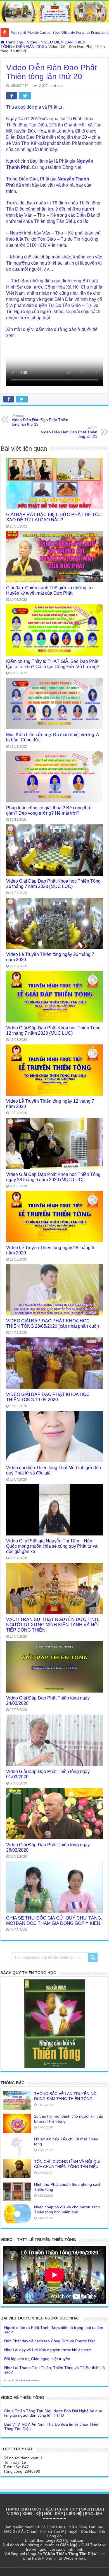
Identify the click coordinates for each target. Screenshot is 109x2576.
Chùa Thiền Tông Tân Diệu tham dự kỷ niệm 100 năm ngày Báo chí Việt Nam (52, 2421)
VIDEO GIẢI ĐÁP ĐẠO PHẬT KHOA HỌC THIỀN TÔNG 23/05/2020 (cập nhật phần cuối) (53, 1323)
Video (32, 42)
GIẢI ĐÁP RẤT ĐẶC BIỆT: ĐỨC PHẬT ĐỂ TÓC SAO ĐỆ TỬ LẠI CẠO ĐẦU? (54, 517)
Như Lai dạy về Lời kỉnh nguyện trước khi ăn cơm (48, 2331)
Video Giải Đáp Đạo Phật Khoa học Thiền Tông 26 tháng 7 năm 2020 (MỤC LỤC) (53, 884)
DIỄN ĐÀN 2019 (30, 47)
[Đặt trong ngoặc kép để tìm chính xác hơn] (93, 1957)
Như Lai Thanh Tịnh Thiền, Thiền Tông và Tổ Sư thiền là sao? (54, 2351)
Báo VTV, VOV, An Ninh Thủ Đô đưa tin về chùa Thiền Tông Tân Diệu (52, 2408)
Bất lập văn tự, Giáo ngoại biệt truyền (37, 2340)
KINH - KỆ (32, 2514)
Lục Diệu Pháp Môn (22, 2362)
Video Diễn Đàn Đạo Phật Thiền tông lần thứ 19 (40, 420)
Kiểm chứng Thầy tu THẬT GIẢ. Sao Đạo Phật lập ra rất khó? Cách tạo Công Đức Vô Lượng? (53, 664)
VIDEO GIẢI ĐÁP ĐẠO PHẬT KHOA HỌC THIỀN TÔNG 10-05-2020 (48, 1397)
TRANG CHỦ (17, 2509)
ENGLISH (94, 2514)
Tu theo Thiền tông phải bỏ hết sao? (36, 2371)
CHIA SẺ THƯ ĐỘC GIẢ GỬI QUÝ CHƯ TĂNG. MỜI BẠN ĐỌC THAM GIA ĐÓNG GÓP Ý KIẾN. (54, 1921)
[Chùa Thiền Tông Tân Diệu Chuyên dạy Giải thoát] (54, 12)
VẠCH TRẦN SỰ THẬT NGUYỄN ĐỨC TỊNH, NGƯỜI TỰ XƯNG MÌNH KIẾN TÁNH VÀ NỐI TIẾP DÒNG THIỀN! (53, 1625)
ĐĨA (99, 2509)
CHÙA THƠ (67, 2509)
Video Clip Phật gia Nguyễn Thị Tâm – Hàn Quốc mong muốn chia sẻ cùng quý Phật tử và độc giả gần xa (52, 1546)
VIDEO (13, 2514)
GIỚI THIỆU (43, 2509)
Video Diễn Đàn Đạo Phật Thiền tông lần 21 (69, 433)
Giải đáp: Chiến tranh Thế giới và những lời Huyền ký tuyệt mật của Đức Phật (49, 590)
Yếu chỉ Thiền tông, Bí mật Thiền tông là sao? (45, 2380)
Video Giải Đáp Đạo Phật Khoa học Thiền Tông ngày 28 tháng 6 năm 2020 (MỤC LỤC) (53, 1177)
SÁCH (87, 2509)
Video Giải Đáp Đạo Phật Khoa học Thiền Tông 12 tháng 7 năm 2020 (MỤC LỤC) (53, 1030)
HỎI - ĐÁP (54, 2514)
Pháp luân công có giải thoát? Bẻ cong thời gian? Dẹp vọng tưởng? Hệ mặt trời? (49, 810)
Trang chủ (14, 42)
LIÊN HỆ (74, 2514)
